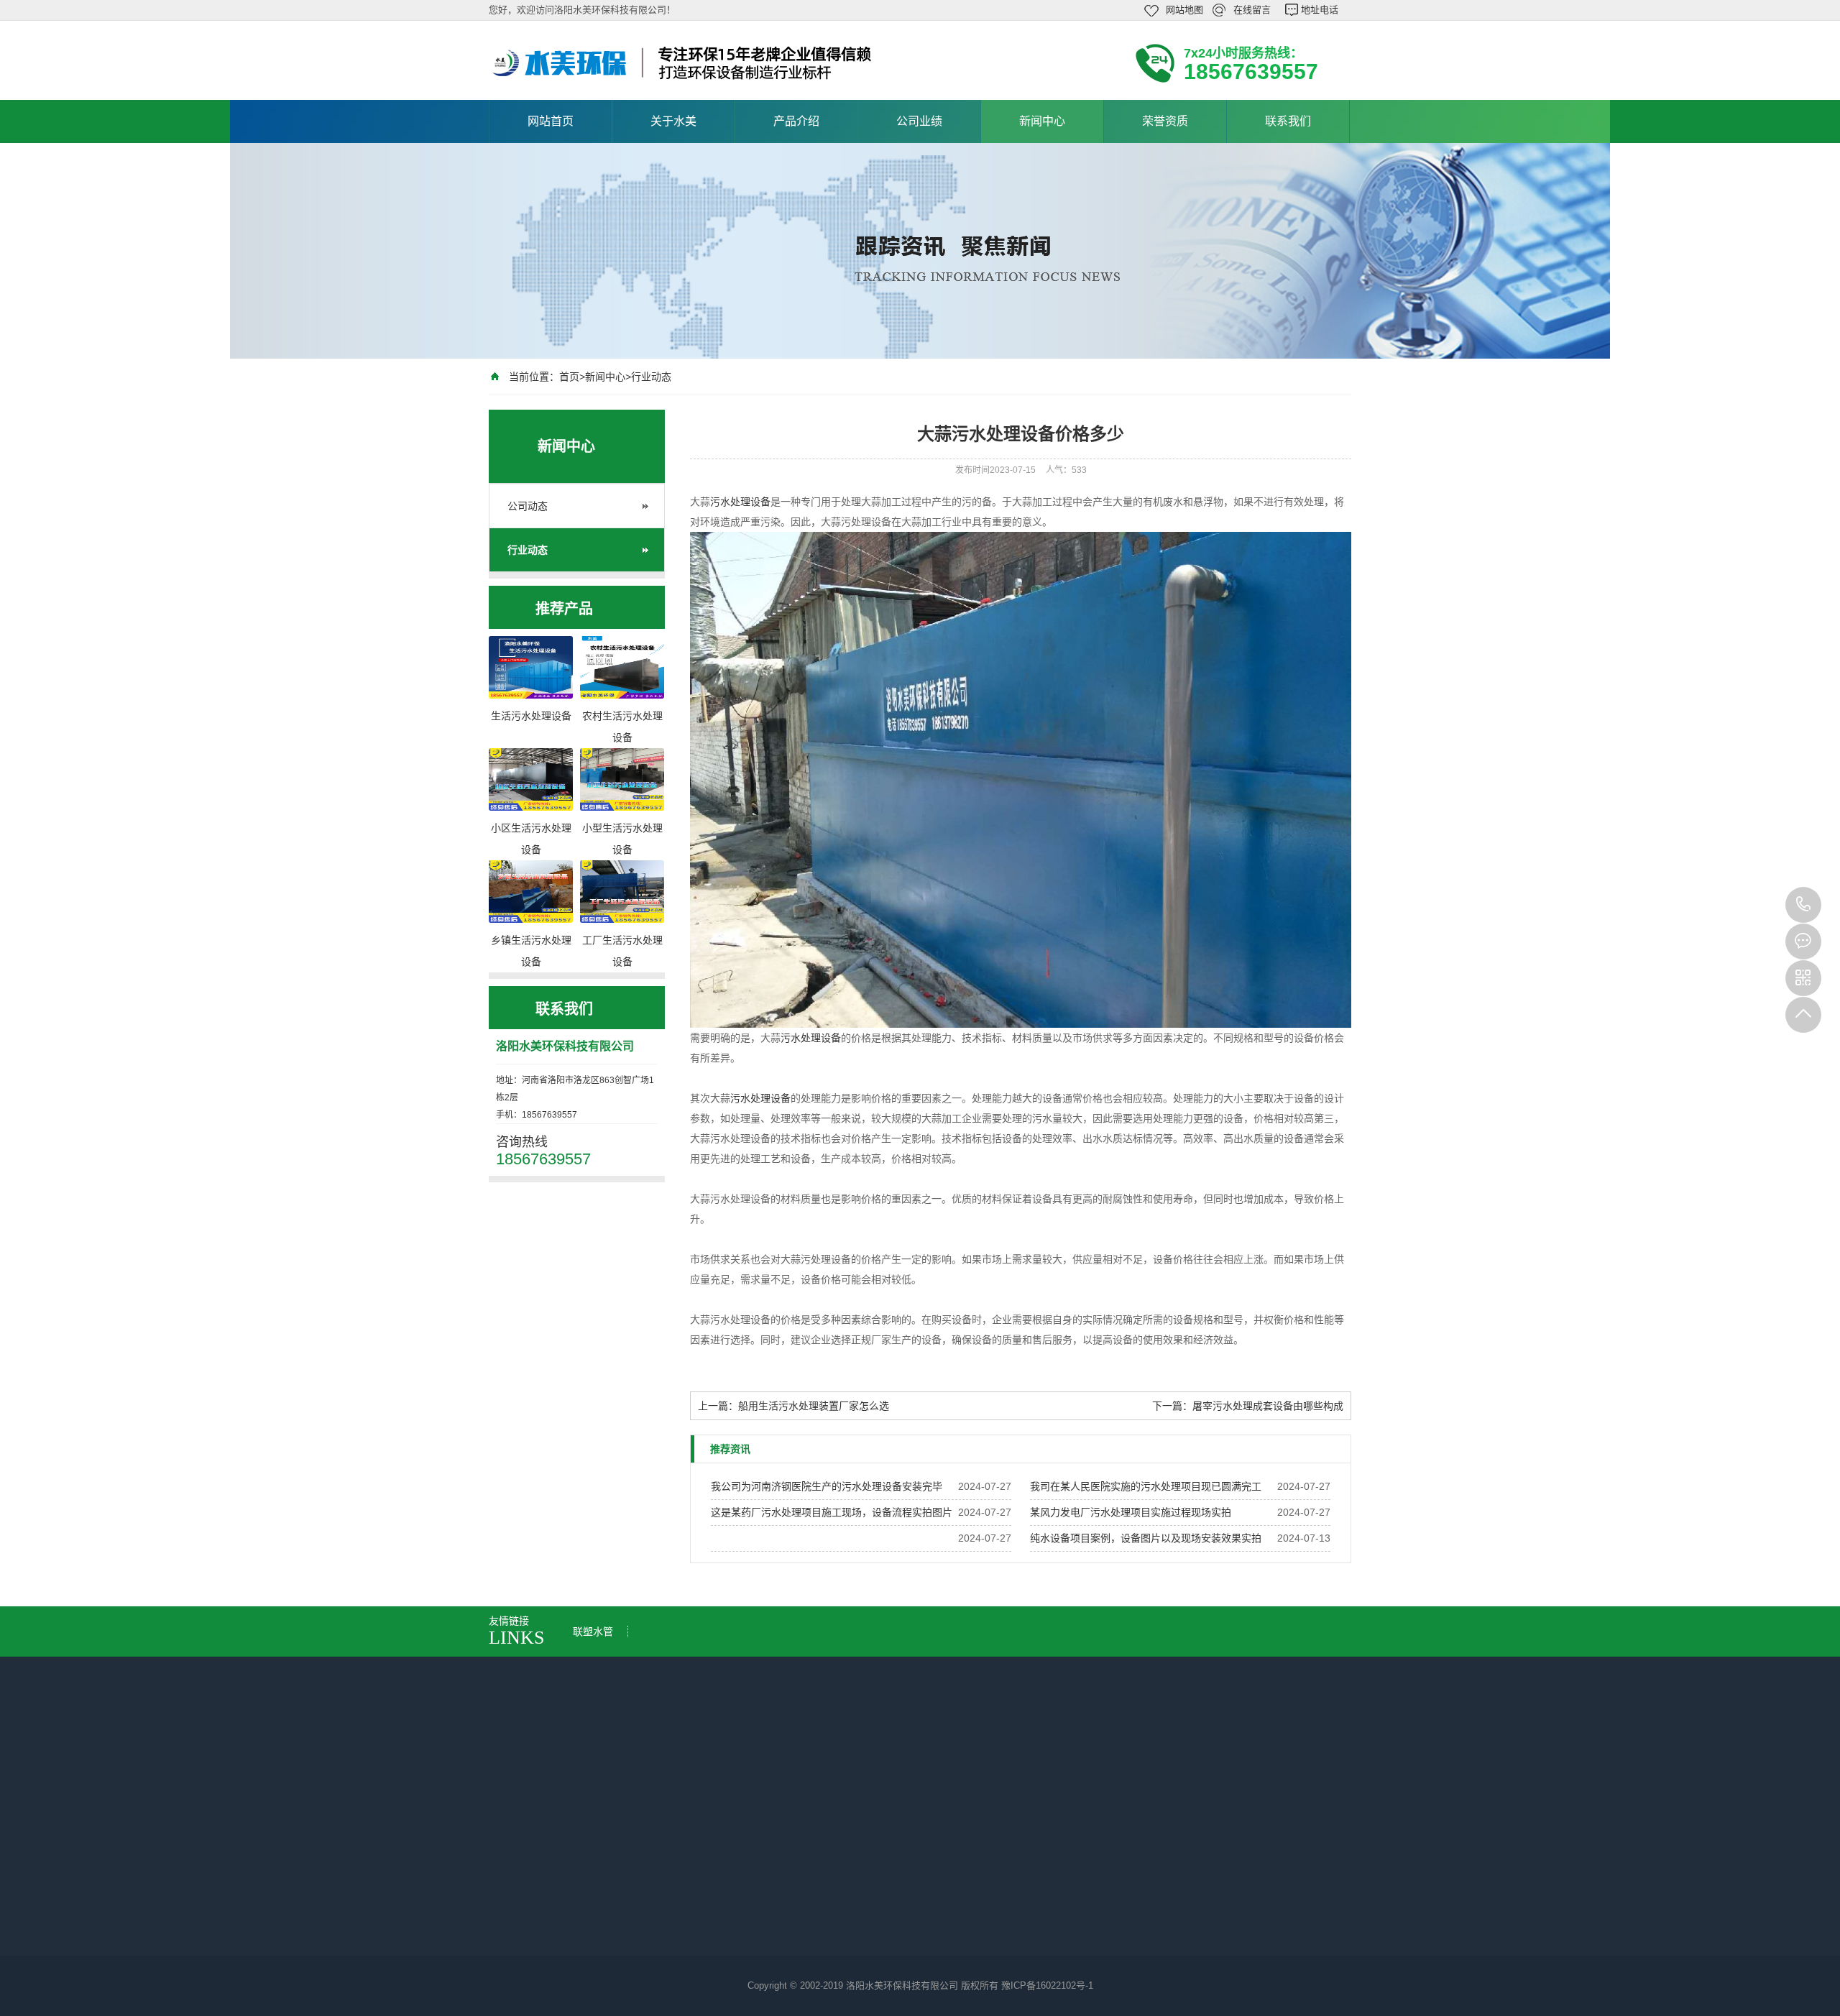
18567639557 (1803, 905)
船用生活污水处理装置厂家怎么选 (814, 1406)
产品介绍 (796, 121)
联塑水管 (593, 1631)
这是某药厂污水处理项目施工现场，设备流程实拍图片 (832, 1512)
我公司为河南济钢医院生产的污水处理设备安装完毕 (827, 1486)
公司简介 (523, 1879)
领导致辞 (523, 1900)
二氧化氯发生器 (668, 1920)
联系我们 (1288, 121)
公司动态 (528, 506)
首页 (569, 377)
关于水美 (673, 121)
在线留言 (1252, 10)
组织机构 (523, 1940)
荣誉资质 (1165, 121)
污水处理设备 (740, 502)
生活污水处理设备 (673, 1879)
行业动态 (651, 377)
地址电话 (1320, 10)
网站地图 (1184, 10)
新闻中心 (1042, 121)
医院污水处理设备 (673, 1900)
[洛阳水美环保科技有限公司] (683, 63)
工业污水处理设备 (673, 1940)
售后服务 (523, 1960)
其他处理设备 (663, 1980)
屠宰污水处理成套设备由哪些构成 (1268, 1406)
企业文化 (523, 1920)
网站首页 (551, 121)
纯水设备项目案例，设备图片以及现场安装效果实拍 (1146, 1538)
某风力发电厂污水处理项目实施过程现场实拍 (1131, 1512)
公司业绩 (919, 121)
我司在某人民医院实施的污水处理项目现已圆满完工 (1146, 1486)
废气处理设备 (663, 1960)
